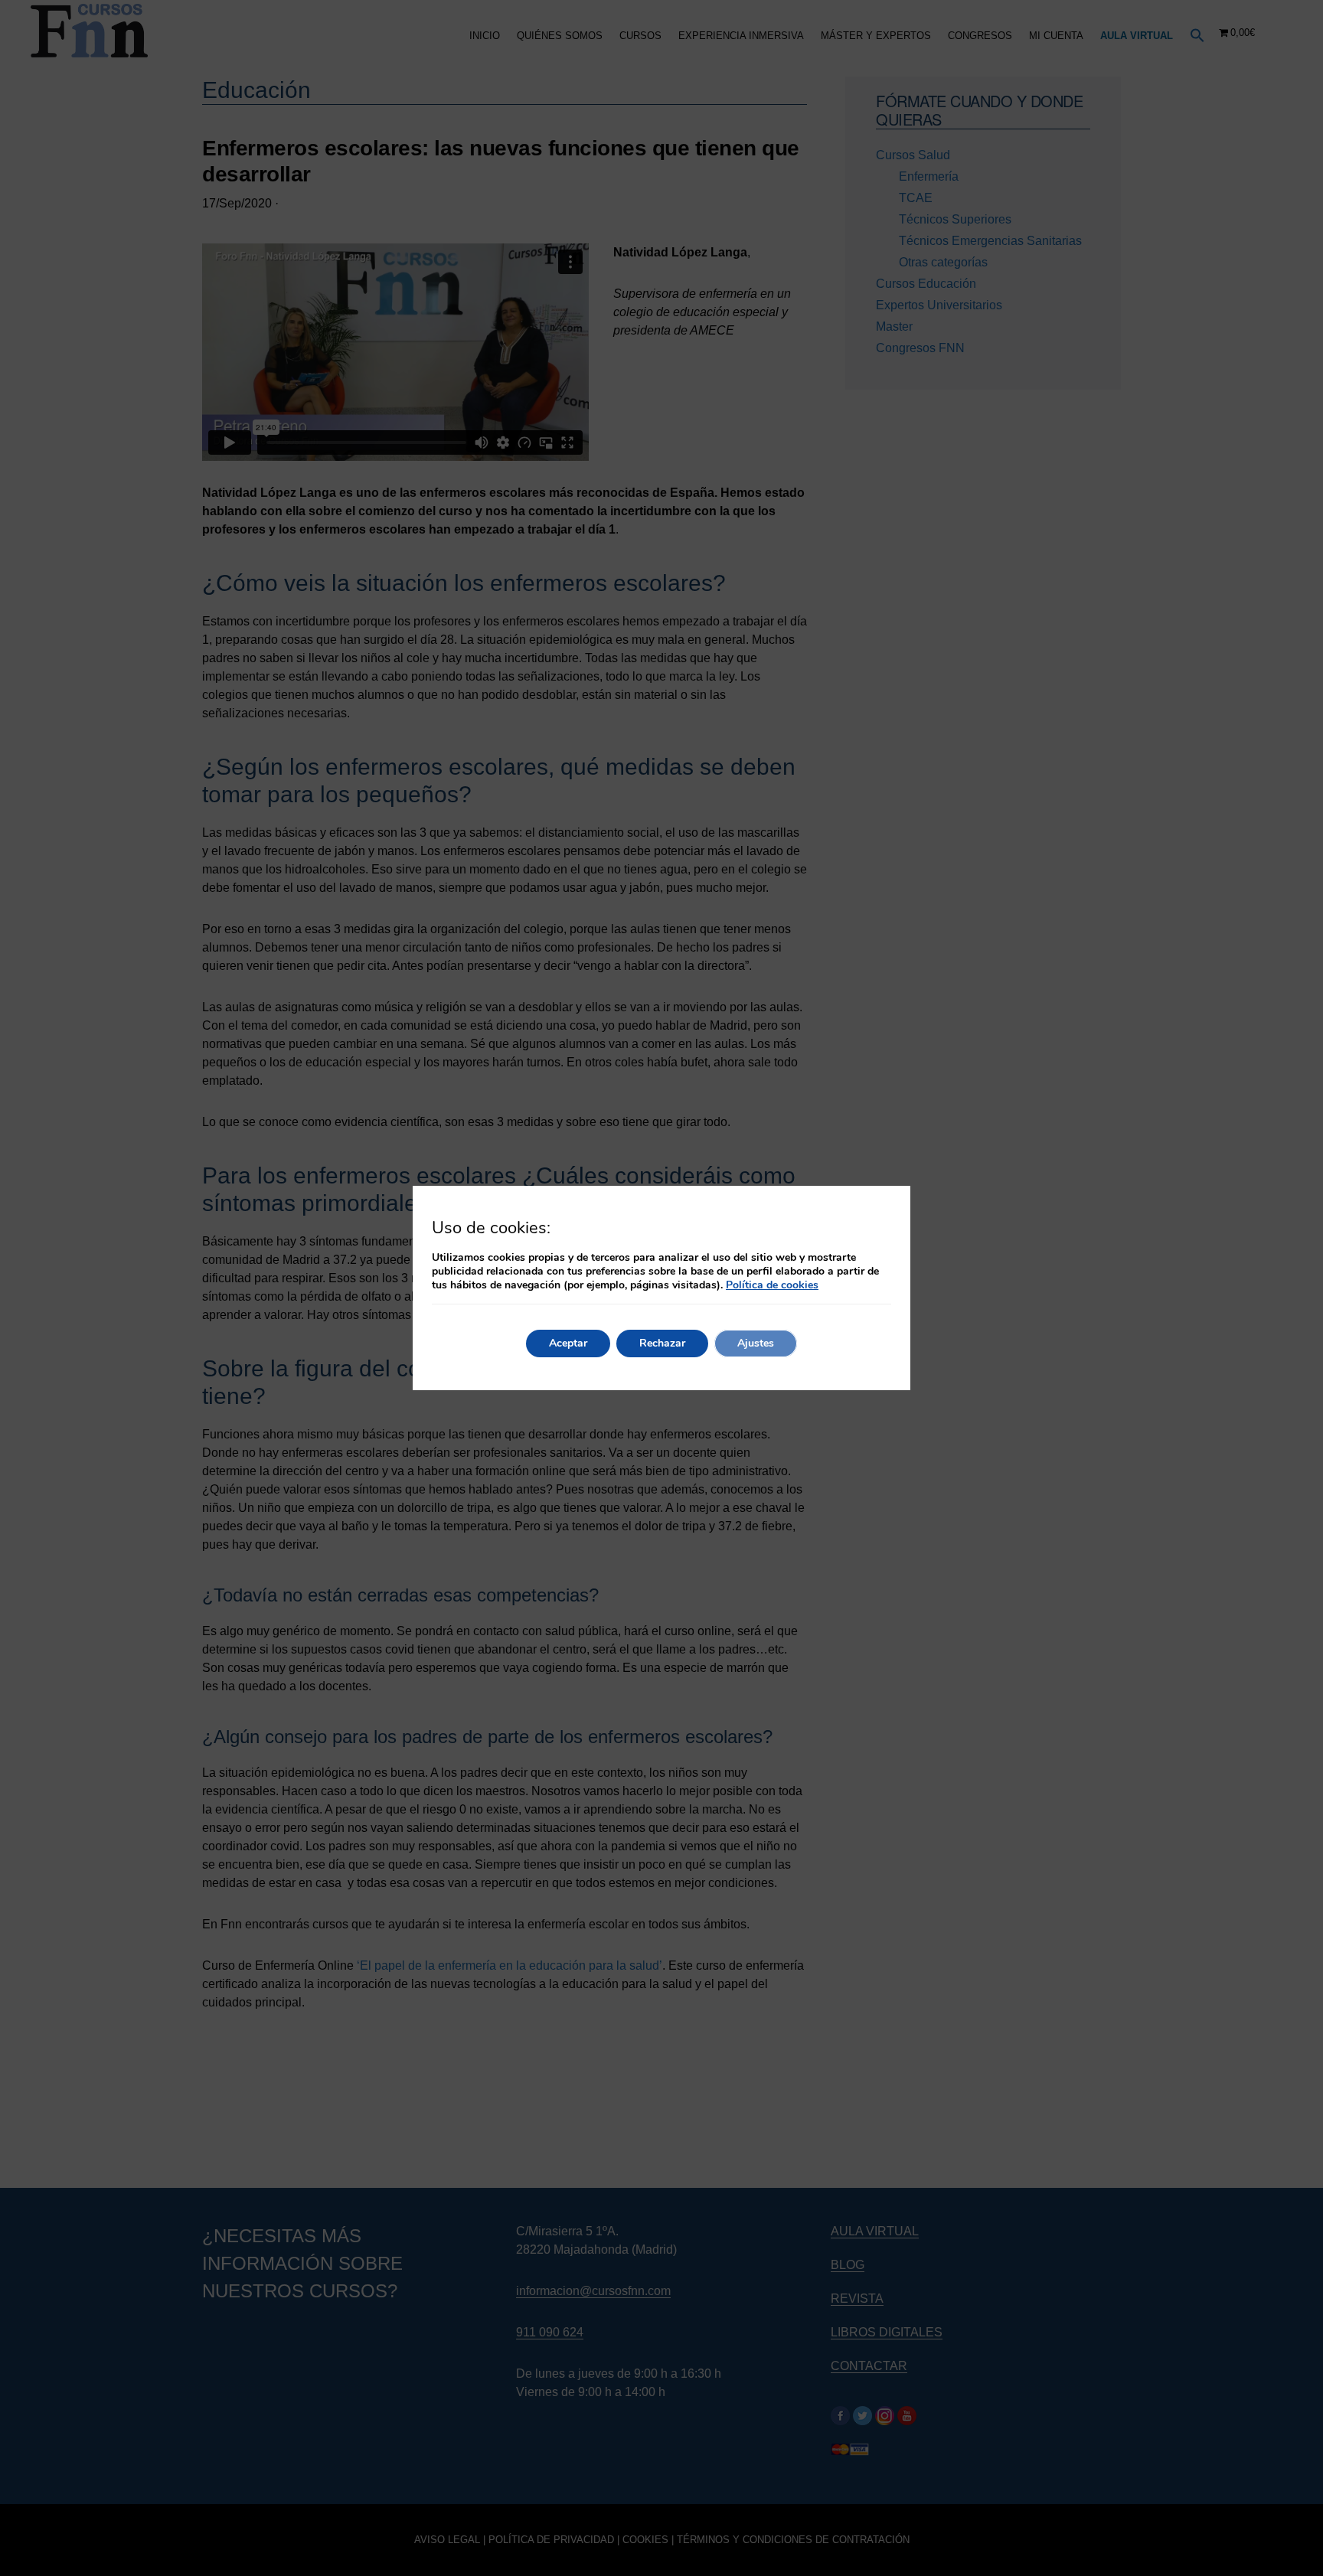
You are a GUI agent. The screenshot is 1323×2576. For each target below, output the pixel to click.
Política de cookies (772, 1285)
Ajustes (756, 1343)
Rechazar (662, 1343)
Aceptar (568, 1343)
